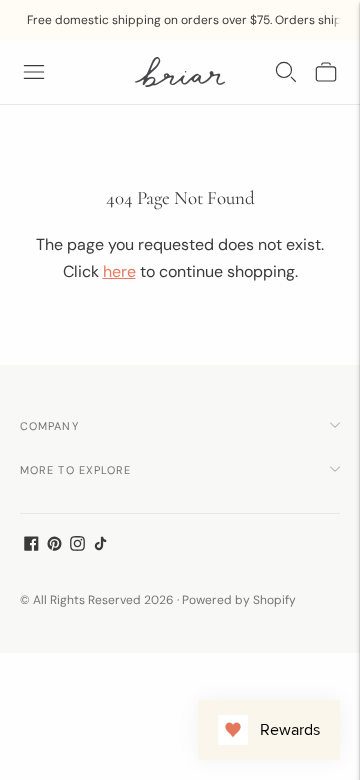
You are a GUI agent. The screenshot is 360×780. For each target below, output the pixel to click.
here (119, 271)
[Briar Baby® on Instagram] (77, 546)
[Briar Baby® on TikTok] (100, 546)
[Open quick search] (286, 72)
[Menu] (34, 72)
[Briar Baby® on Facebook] (31, 546)
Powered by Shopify (239, 600)
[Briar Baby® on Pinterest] (54, 546)
